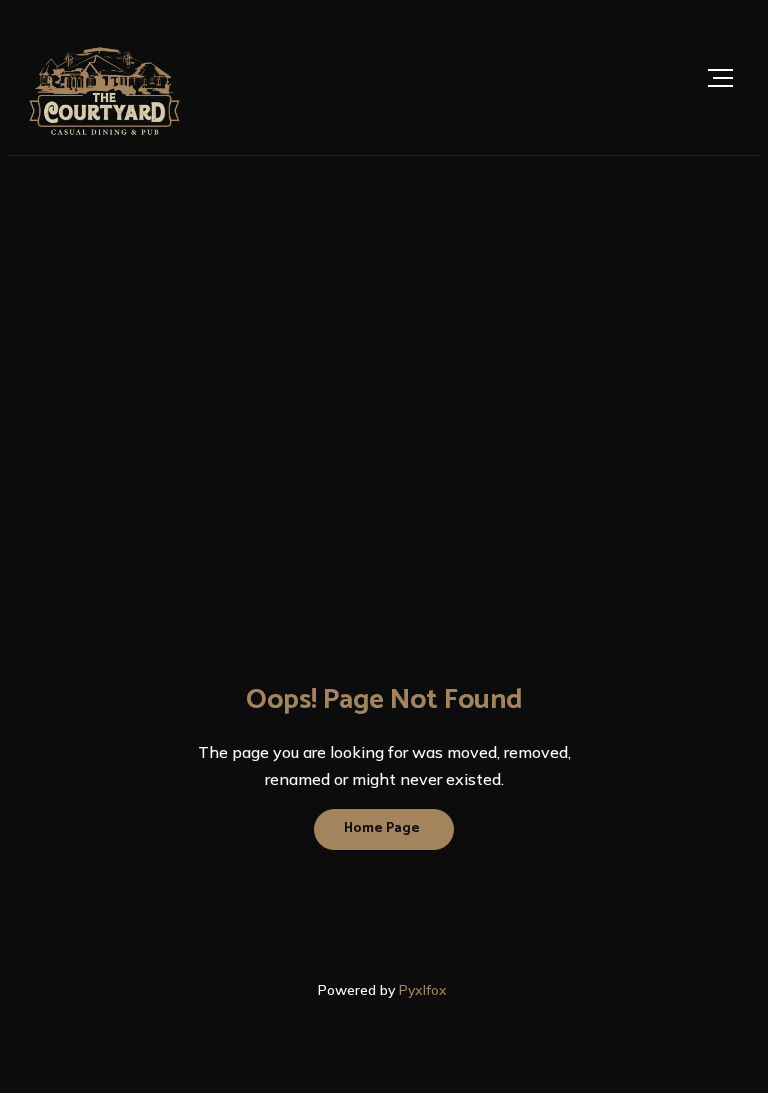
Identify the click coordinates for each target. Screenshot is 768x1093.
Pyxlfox (425, 990)
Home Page (382, 828)
